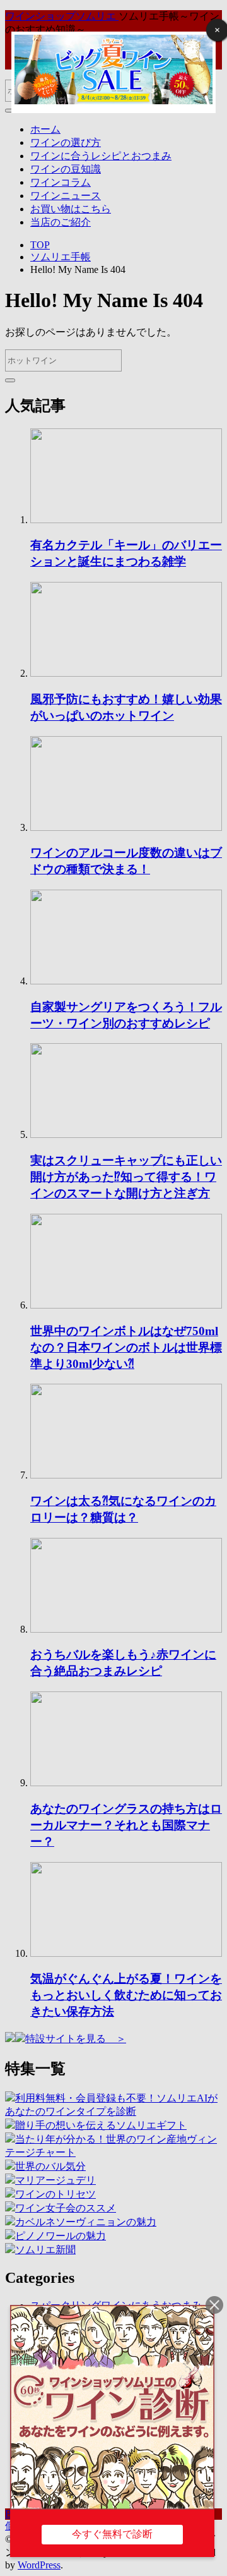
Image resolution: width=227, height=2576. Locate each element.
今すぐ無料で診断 (112, 2534)
